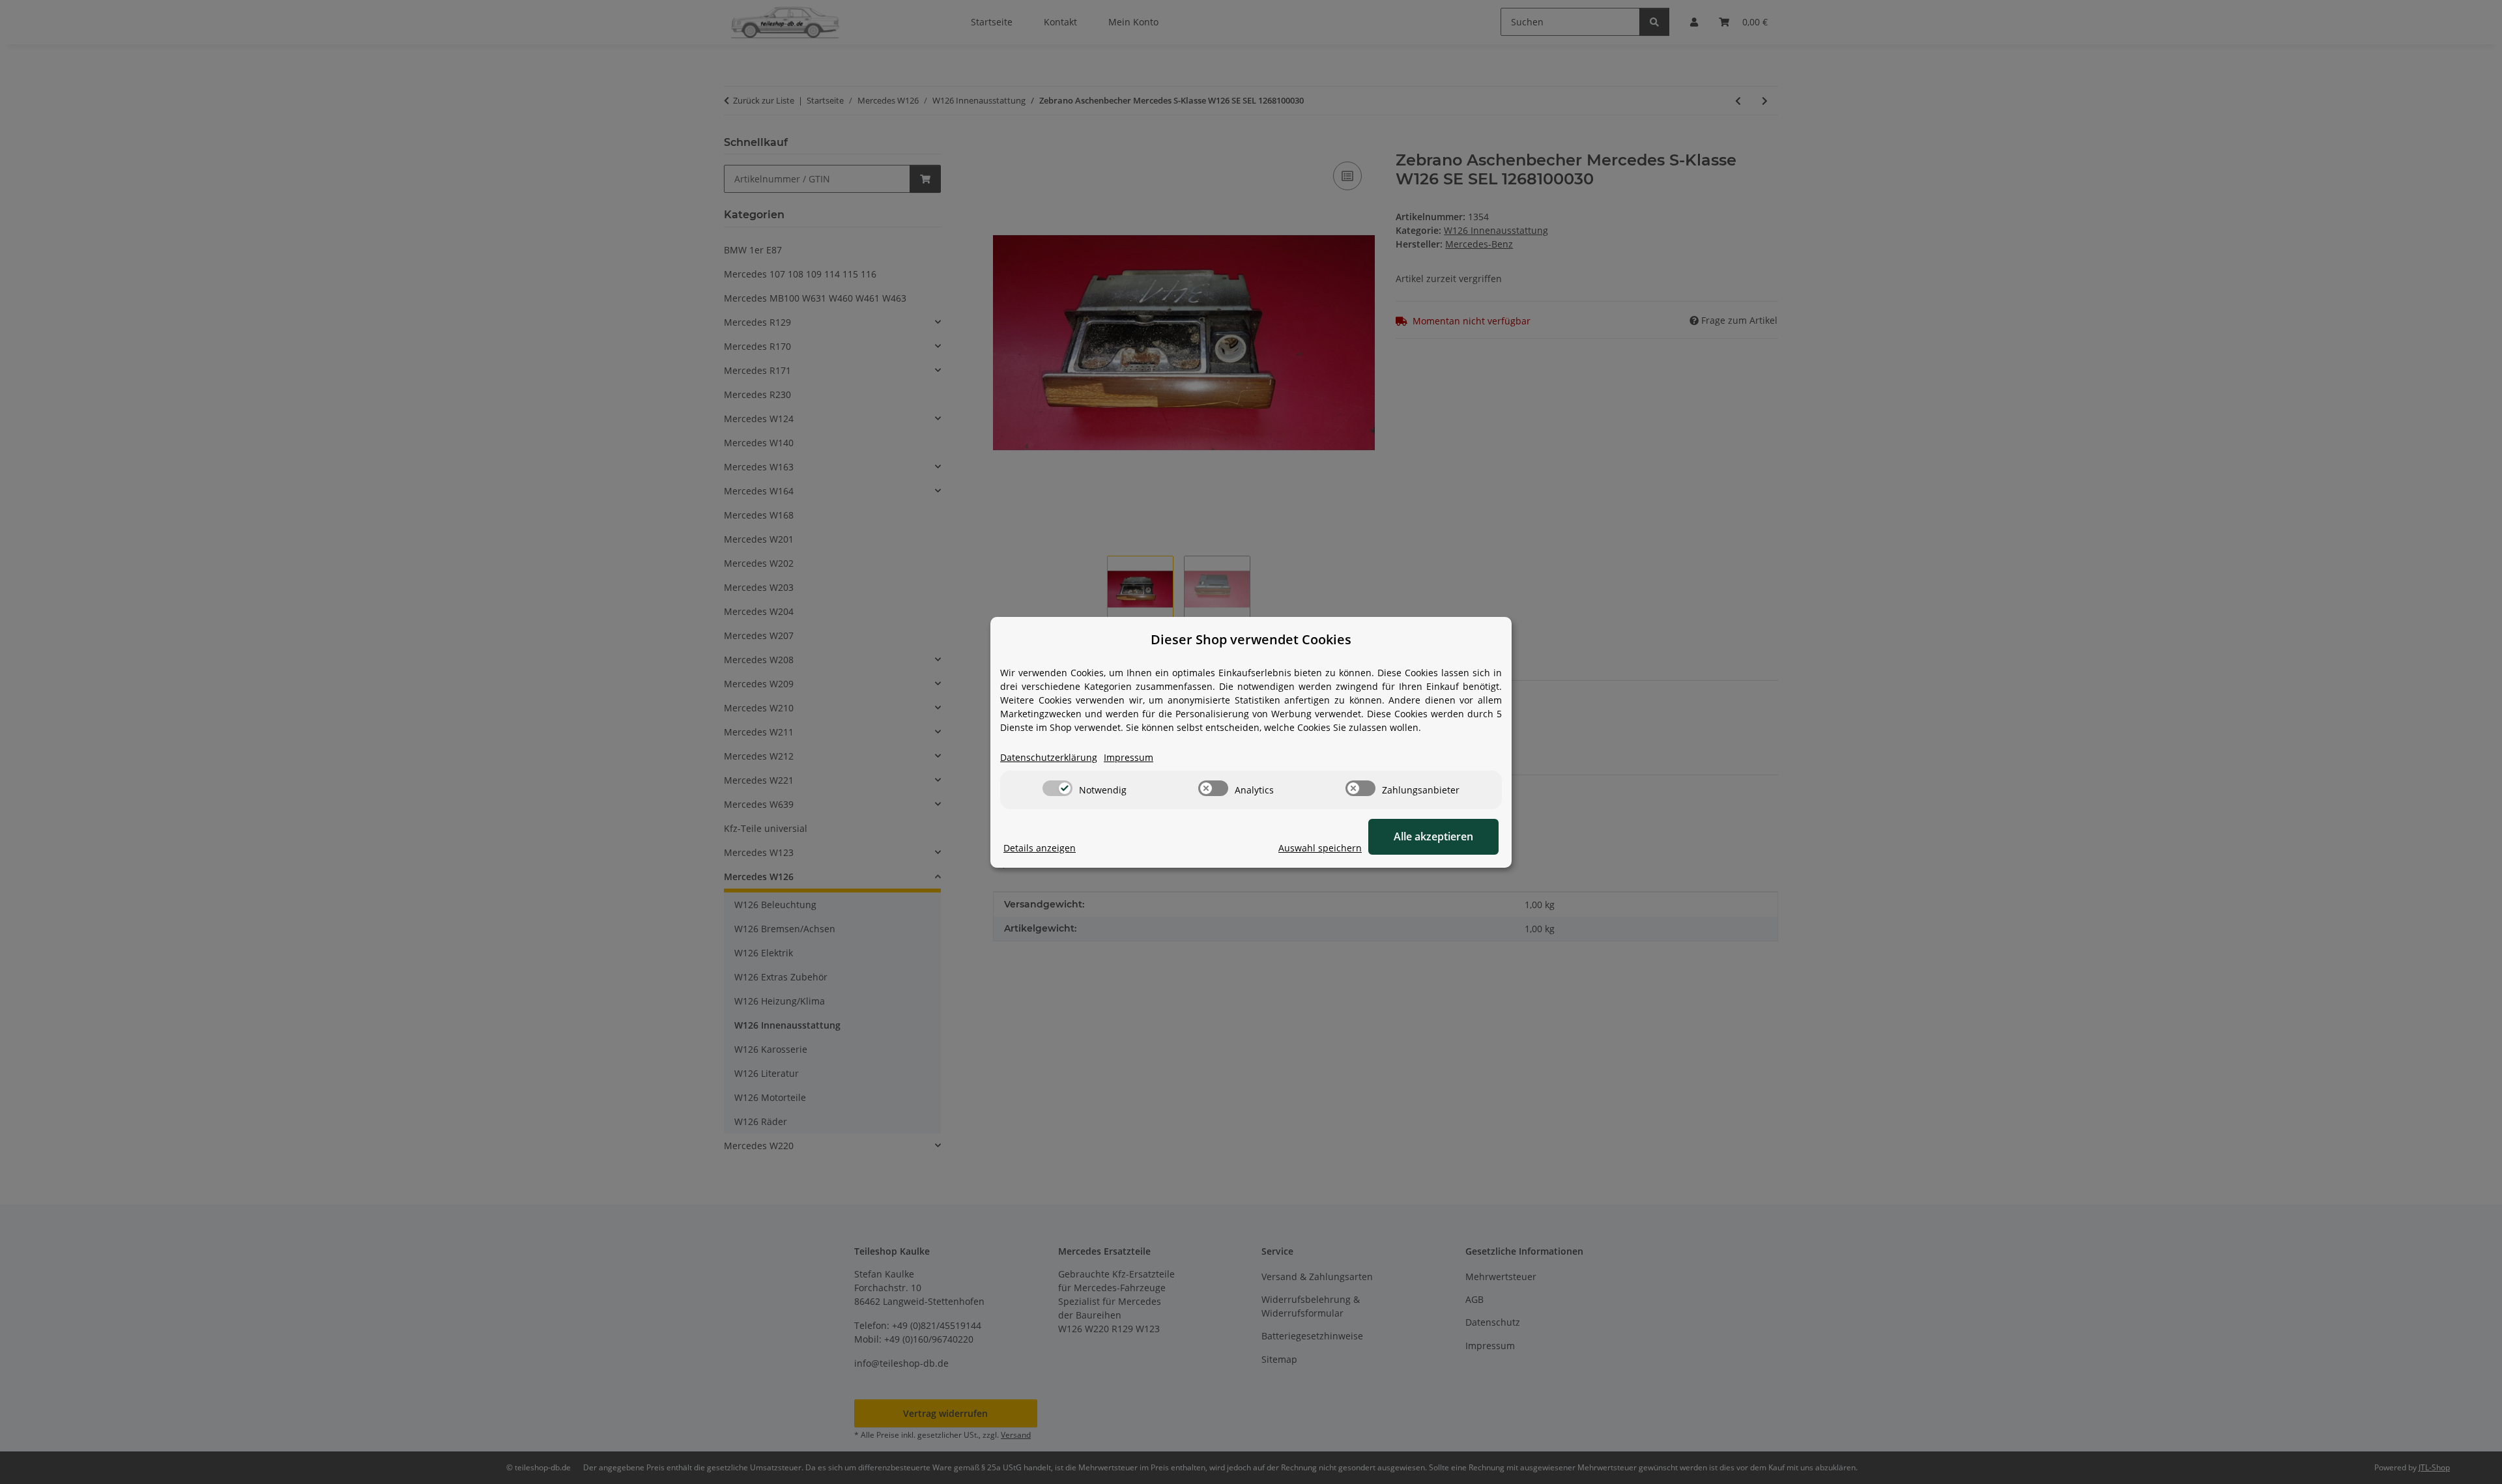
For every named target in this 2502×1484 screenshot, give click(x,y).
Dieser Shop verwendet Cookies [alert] (1251, 639)
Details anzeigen (1040, 848)
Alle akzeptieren (1433, 836)
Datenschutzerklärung (1049, 757)
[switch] (1057, 788)
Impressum (1129, 757)
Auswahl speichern (1320, 848)
